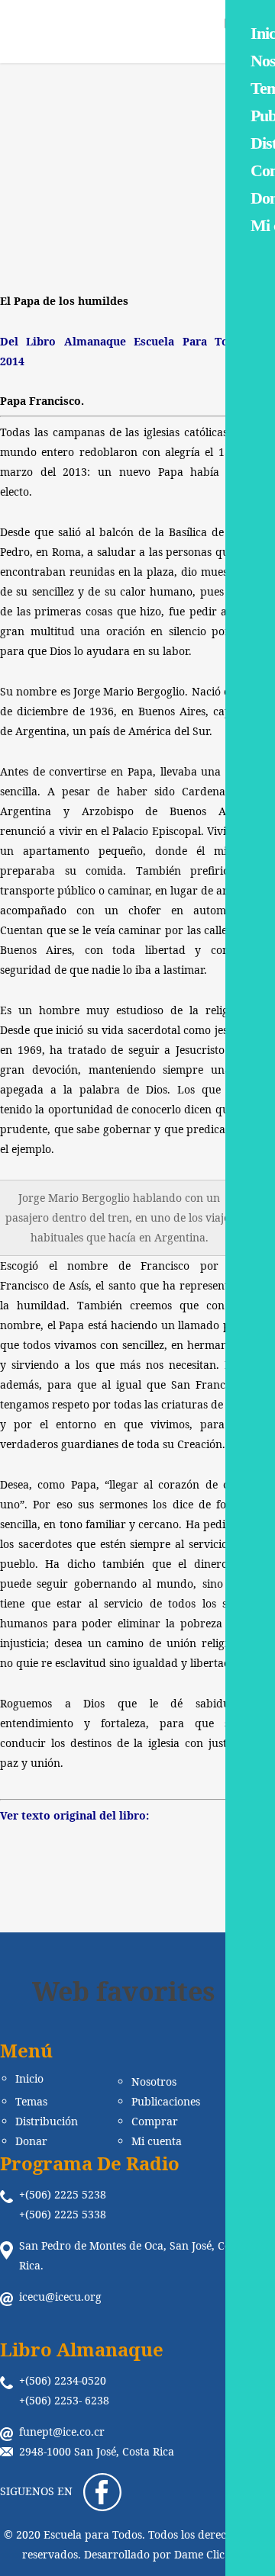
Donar (31, 2141)
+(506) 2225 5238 (63, 2194)
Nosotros (154, 2082)
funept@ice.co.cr (62, 2431)
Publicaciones (166, 2102)
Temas (31, 2102)
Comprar (155, 2122)
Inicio (29, 2079)
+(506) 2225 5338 (63, 2214)
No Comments (171, 215)
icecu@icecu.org (60, 2297)
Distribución (47, 2122)
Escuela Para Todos (78, 202)
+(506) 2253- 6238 (64, 2400)
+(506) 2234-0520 (63, 2380)
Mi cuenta (157, 2141)
